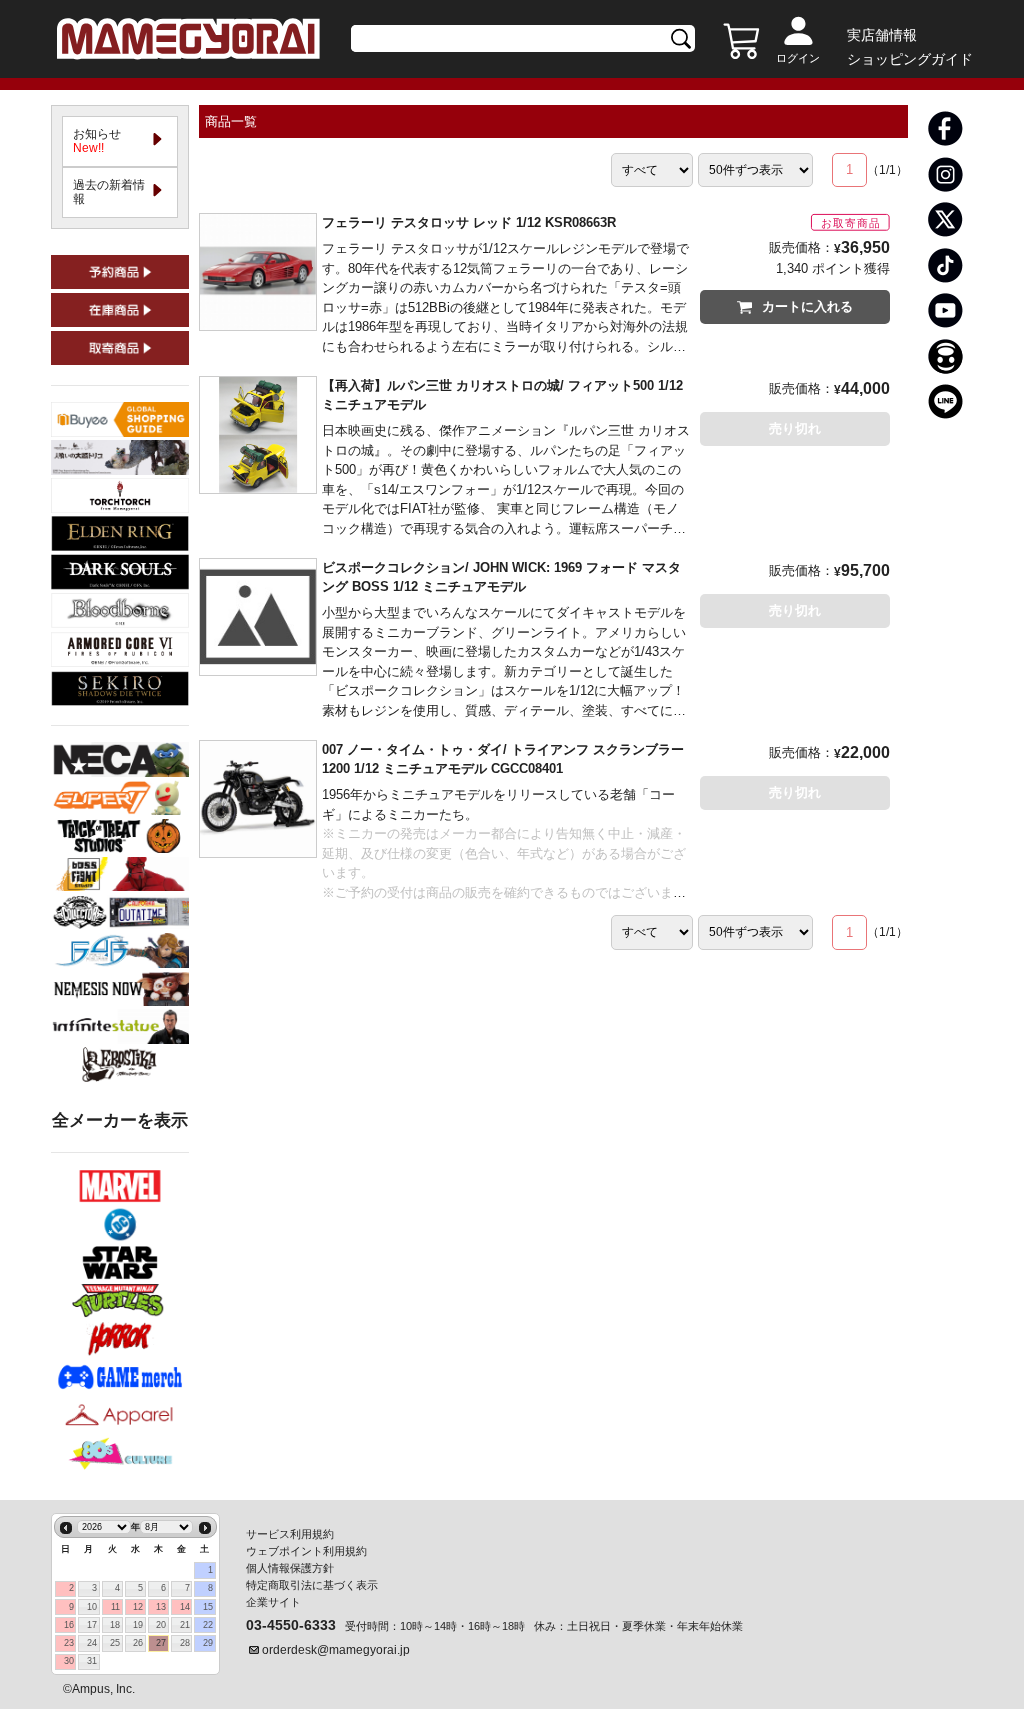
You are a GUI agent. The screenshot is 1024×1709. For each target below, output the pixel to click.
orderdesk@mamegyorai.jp (336, 1650)
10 (92, 1607)
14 (185, 1607)
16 (69, 1625)
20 (161, 1625)
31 (92, 1661)
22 (208, 1625)
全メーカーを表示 (120, 1120)
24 (92, 1643)
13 (161, 1607)
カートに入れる (807, 306)
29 (208, 1643)
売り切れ (795, 428)
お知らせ (103, 141)
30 (69, 1661)
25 (115, 1643)
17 (92, 1625)
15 (208, 1607)
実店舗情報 (882, 35)
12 (138, 1607)
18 (115, 1625)
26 (138, 1643)
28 (185, 1643)
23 (69, 1643)
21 (185, 1625)
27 (161, 1643)
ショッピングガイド (910, 59)
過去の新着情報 (109, 192)
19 (138, 1625)
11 (115, 1607)
